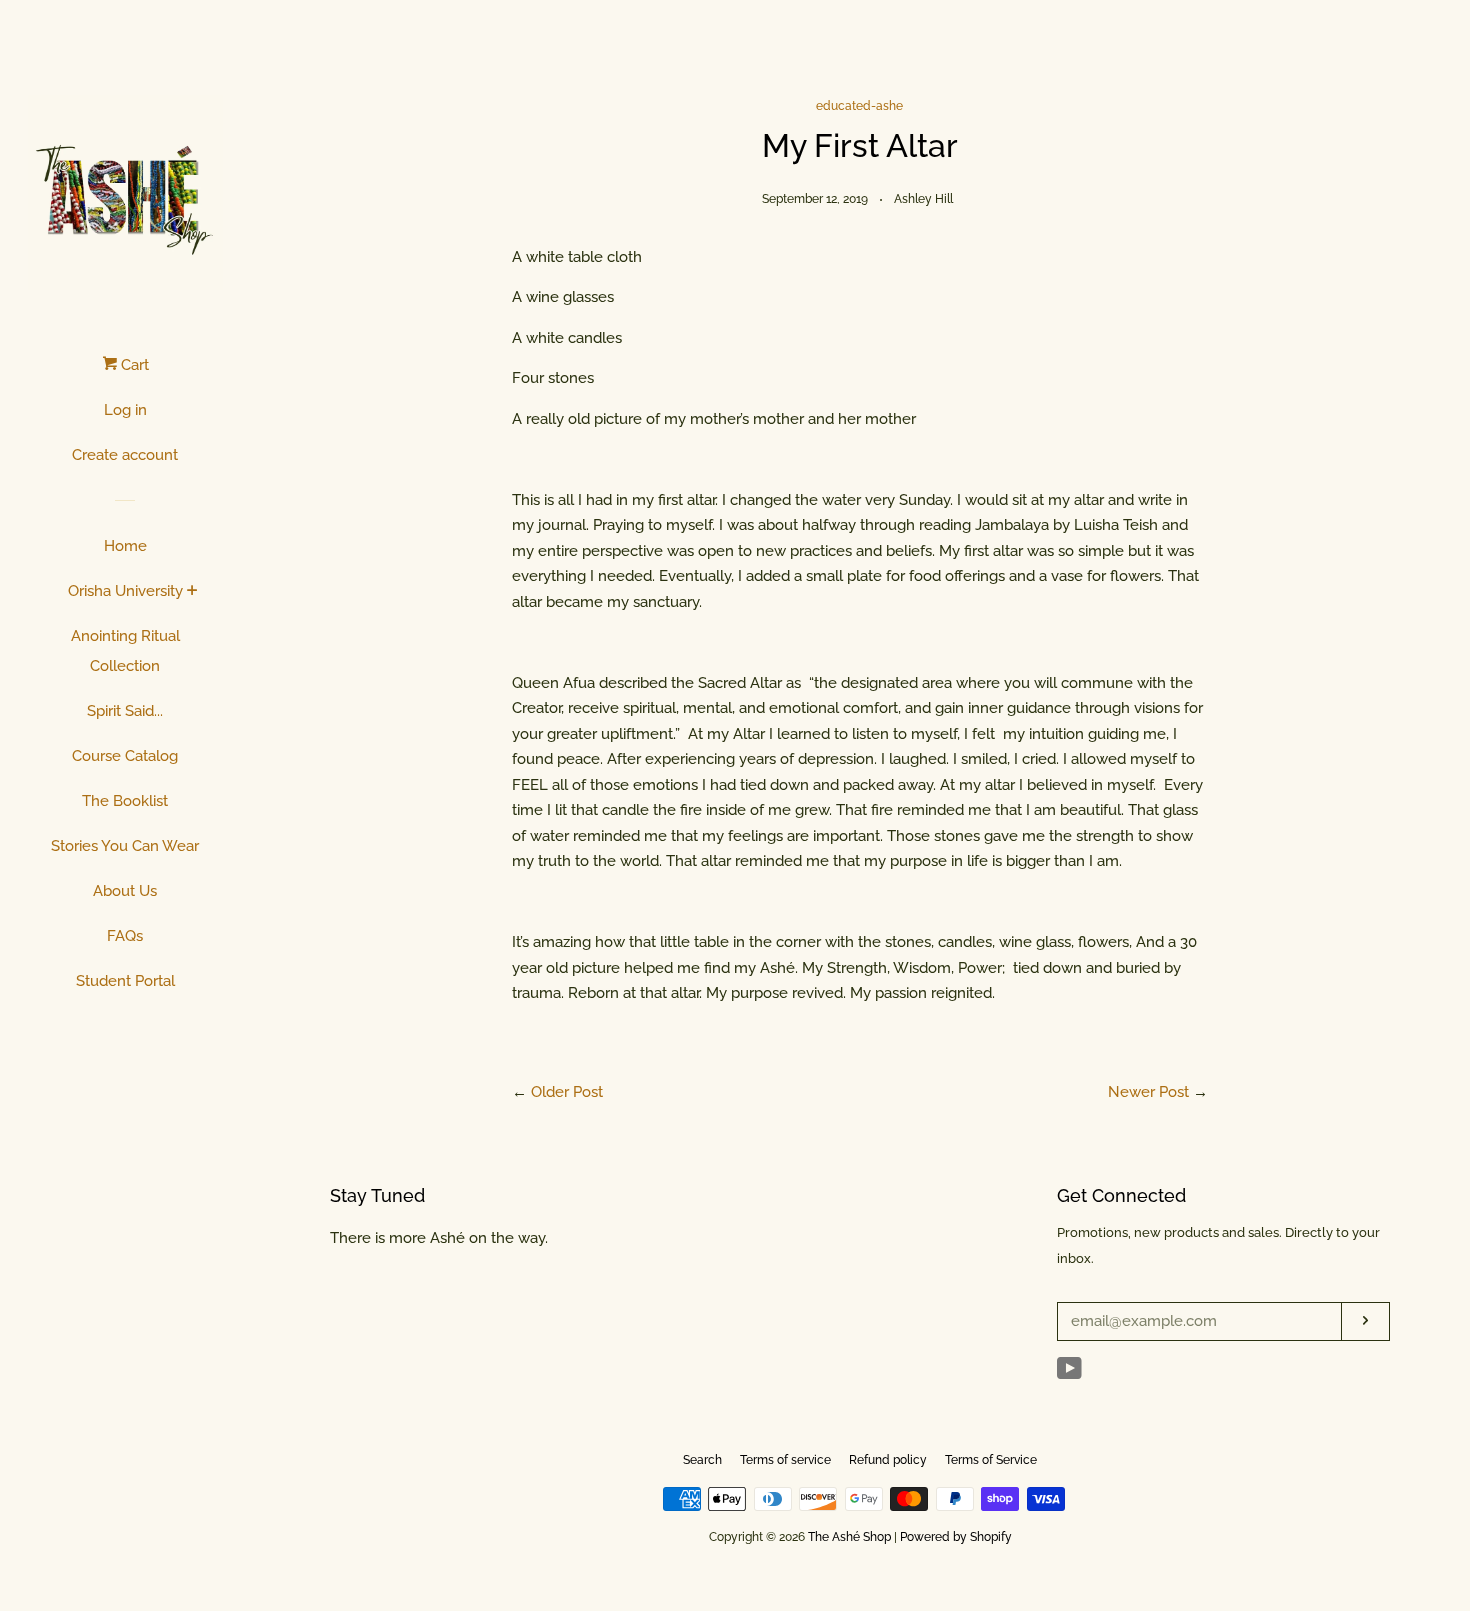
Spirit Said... (125, 711)
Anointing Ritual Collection (125, 651)
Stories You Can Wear (125, 846)
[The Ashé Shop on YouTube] (1069, 1373)
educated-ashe (859, 106)
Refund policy (888, 1460)
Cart (133, 365)
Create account (125, 455)
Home (125, 546)
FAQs (125, 936)
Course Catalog (125, 756)
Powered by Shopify (956, 1537)
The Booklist (125, 801)
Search (702, 1460)
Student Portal (125, 981)
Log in (125, 410)
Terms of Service (991, 1460)
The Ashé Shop (849, 1537)
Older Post (567, 1092)
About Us (125, 891)
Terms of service (785, 1460)
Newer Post (1148, 1092)
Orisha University (125, 591)
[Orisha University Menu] (192, 592)
